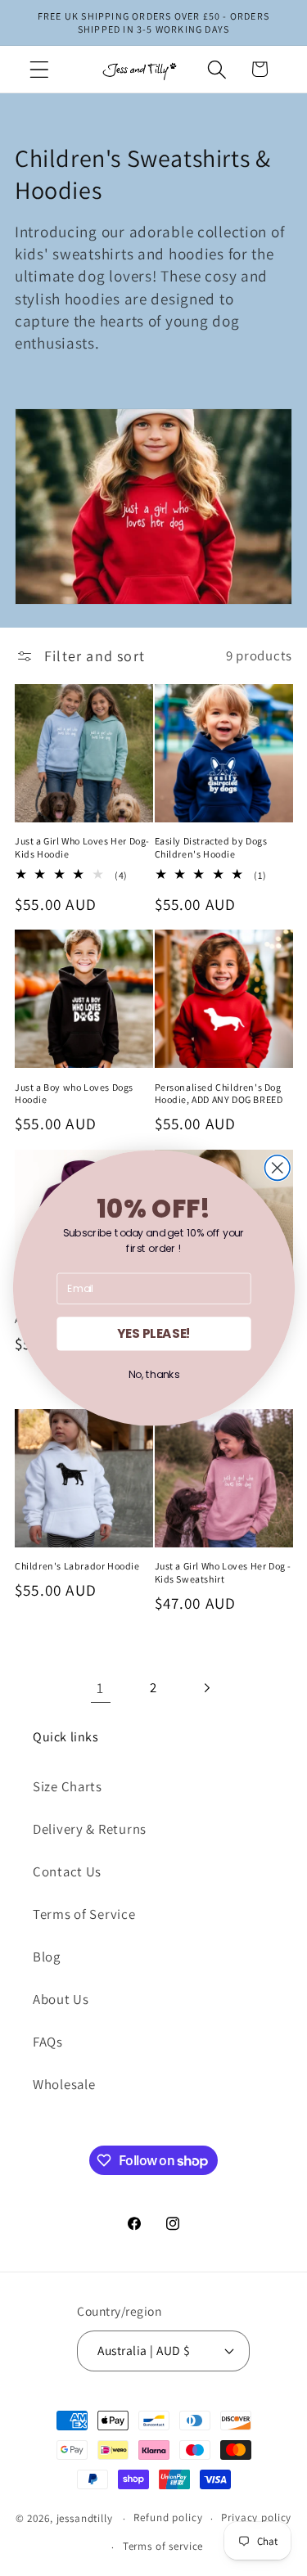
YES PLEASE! (154, 1333)
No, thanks (153, 1375)
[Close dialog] (277, 1168)
